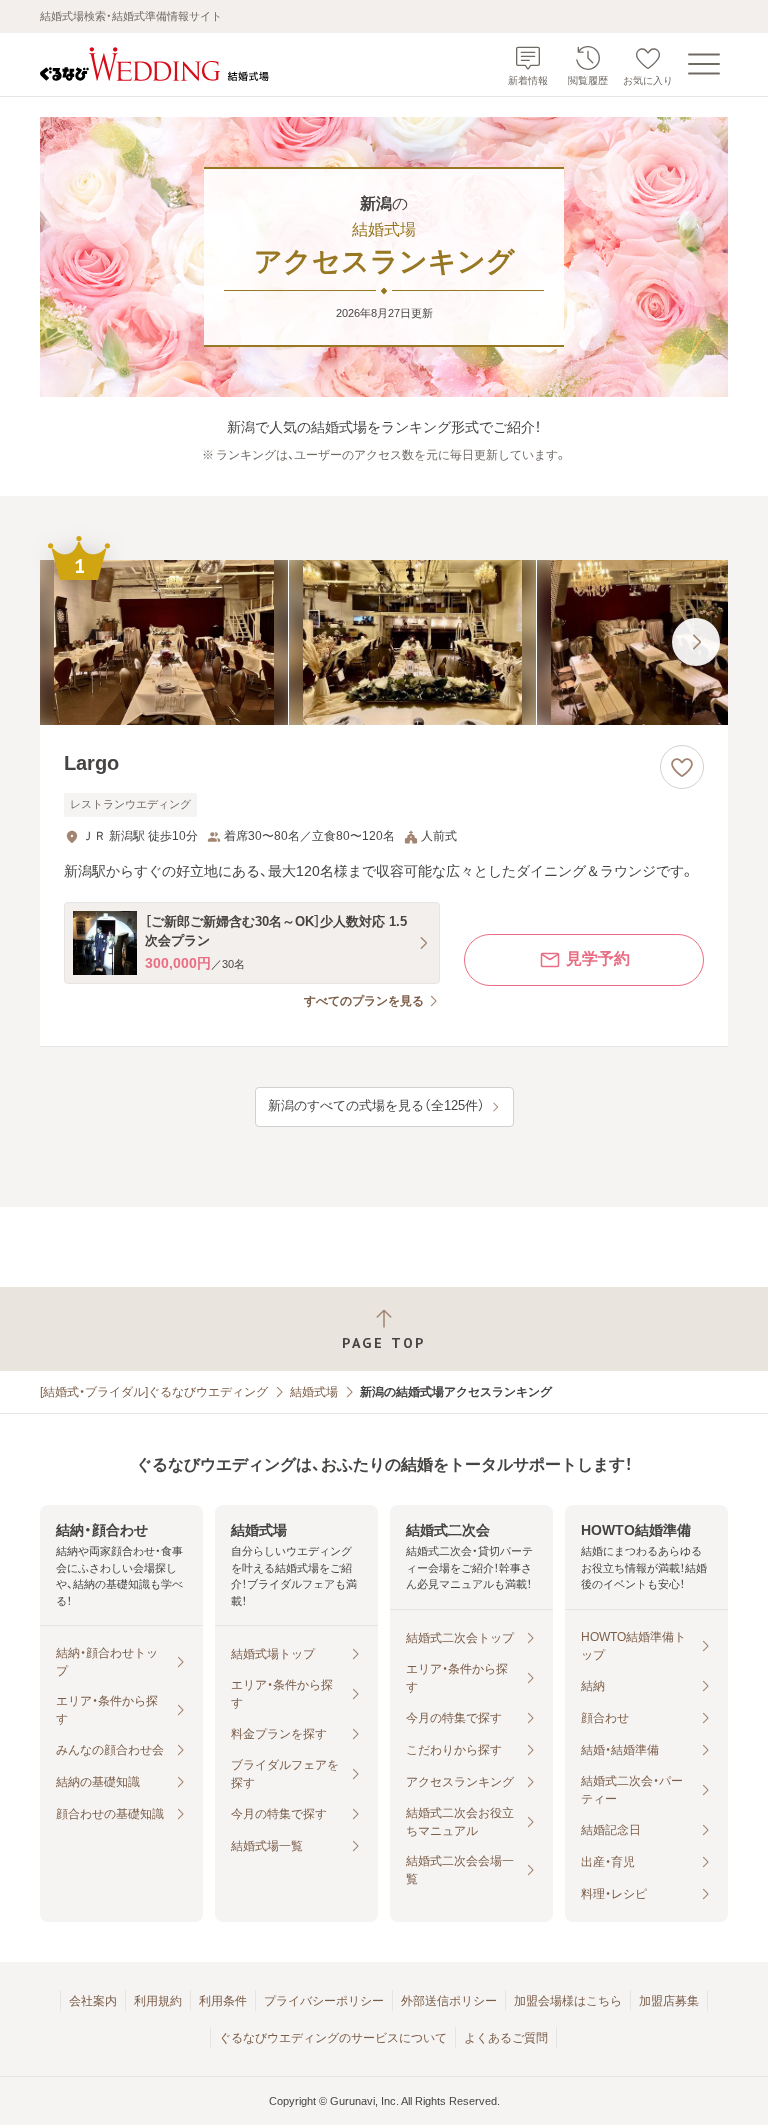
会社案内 (93, 2001)
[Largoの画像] (384, 642)
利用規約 (158, 2001)
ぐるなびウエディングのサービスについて (333, 2038)
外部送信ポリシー (449, 2001)
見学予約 (598, 958)
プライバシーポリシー (324, 2001)
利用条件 (223, 2001)
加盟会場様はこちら (568, 2001)
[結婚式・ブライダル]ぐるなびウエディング (154, 1392)
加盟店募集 (669, 2001)
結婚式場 (314, 1392)
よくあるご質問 (506, 2038)
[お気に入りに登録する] (682, 767)
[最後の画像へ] (696, 642)
